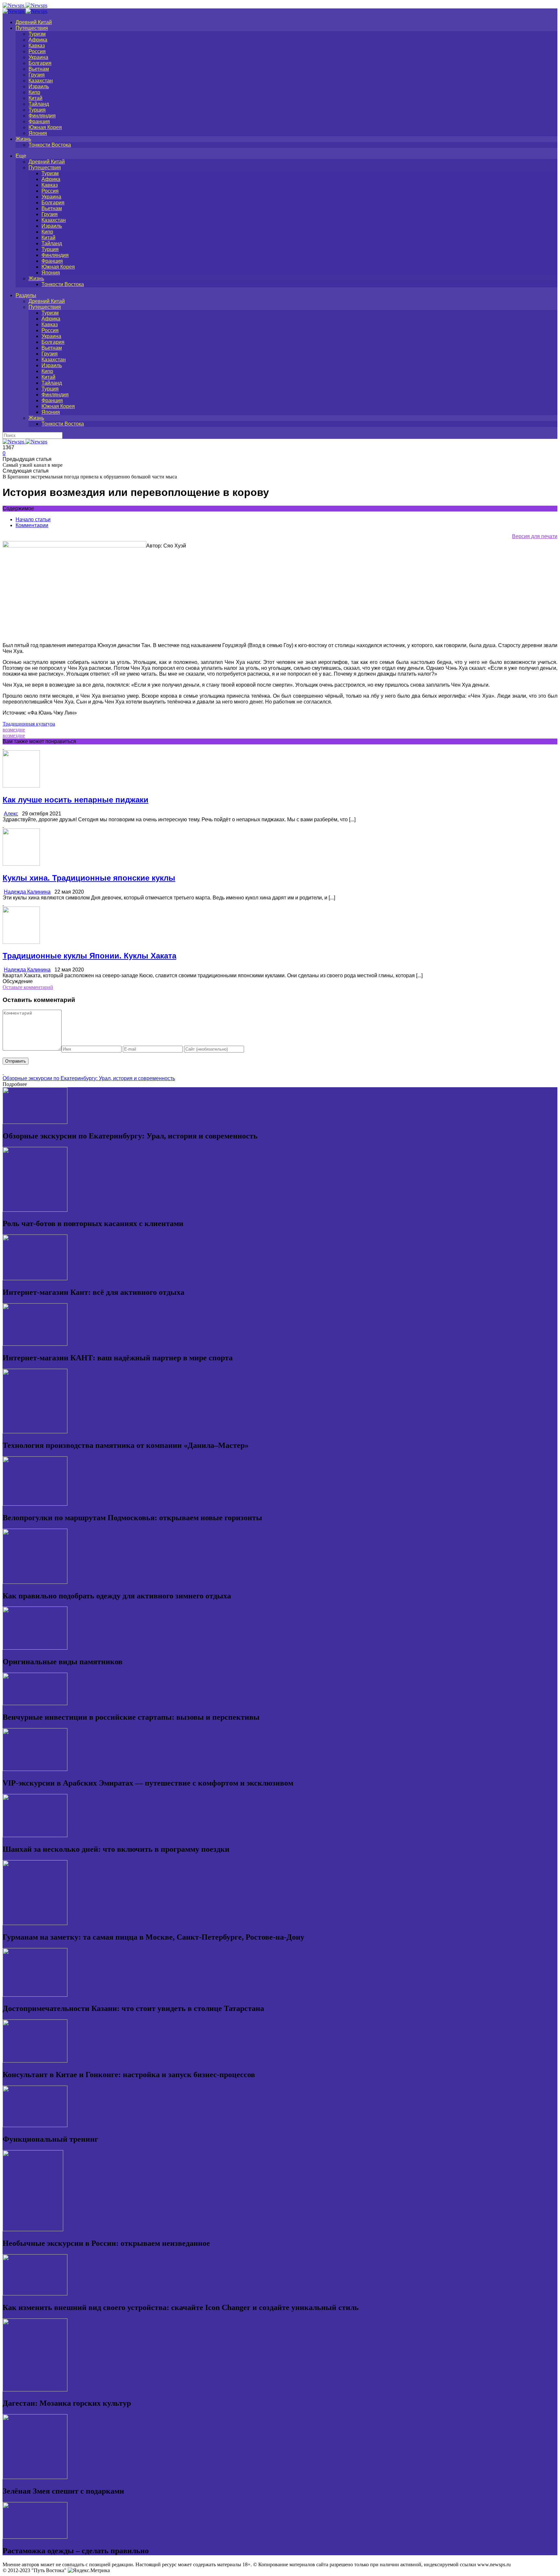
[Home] (25, 11)
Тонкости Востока (50, 145)
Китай (35, 98)
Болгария (40, 63)
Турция (37, 110)
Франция (39, 121)
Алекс (11, 814)
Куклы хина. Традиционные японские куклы (89, 878)
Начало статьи (33, 519)
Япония (38, 133)
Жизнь (23, 139)
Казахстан (41, 81)
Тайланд (39, 104)
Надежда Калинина (27, 892)
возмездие (14, 730)
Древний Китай (34, 22)
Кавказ (37, 46)
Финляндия (42, 116)
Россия (37, 51)
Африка (38, 40)
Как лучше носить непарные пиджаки (76, 800)
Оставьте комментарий (28, 987)
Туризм (37, 34)
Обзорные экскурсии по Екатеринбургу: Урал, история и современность (89, 1078)
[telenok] (74, 546)
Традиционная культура (29, 724)
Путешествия (32, 28)
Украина (38, 57)
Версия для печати (535, 536)
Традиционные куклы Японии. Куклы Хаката (89, 956)
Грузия (37, 75)
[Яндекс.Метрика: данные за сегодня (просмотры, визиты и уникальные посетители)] (89, 2570)
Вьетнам (39, 69)
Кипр (34, 92)
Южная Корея (45, 127)
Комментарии (32, 525)
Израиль (39, 86)
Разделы (26, 295)
